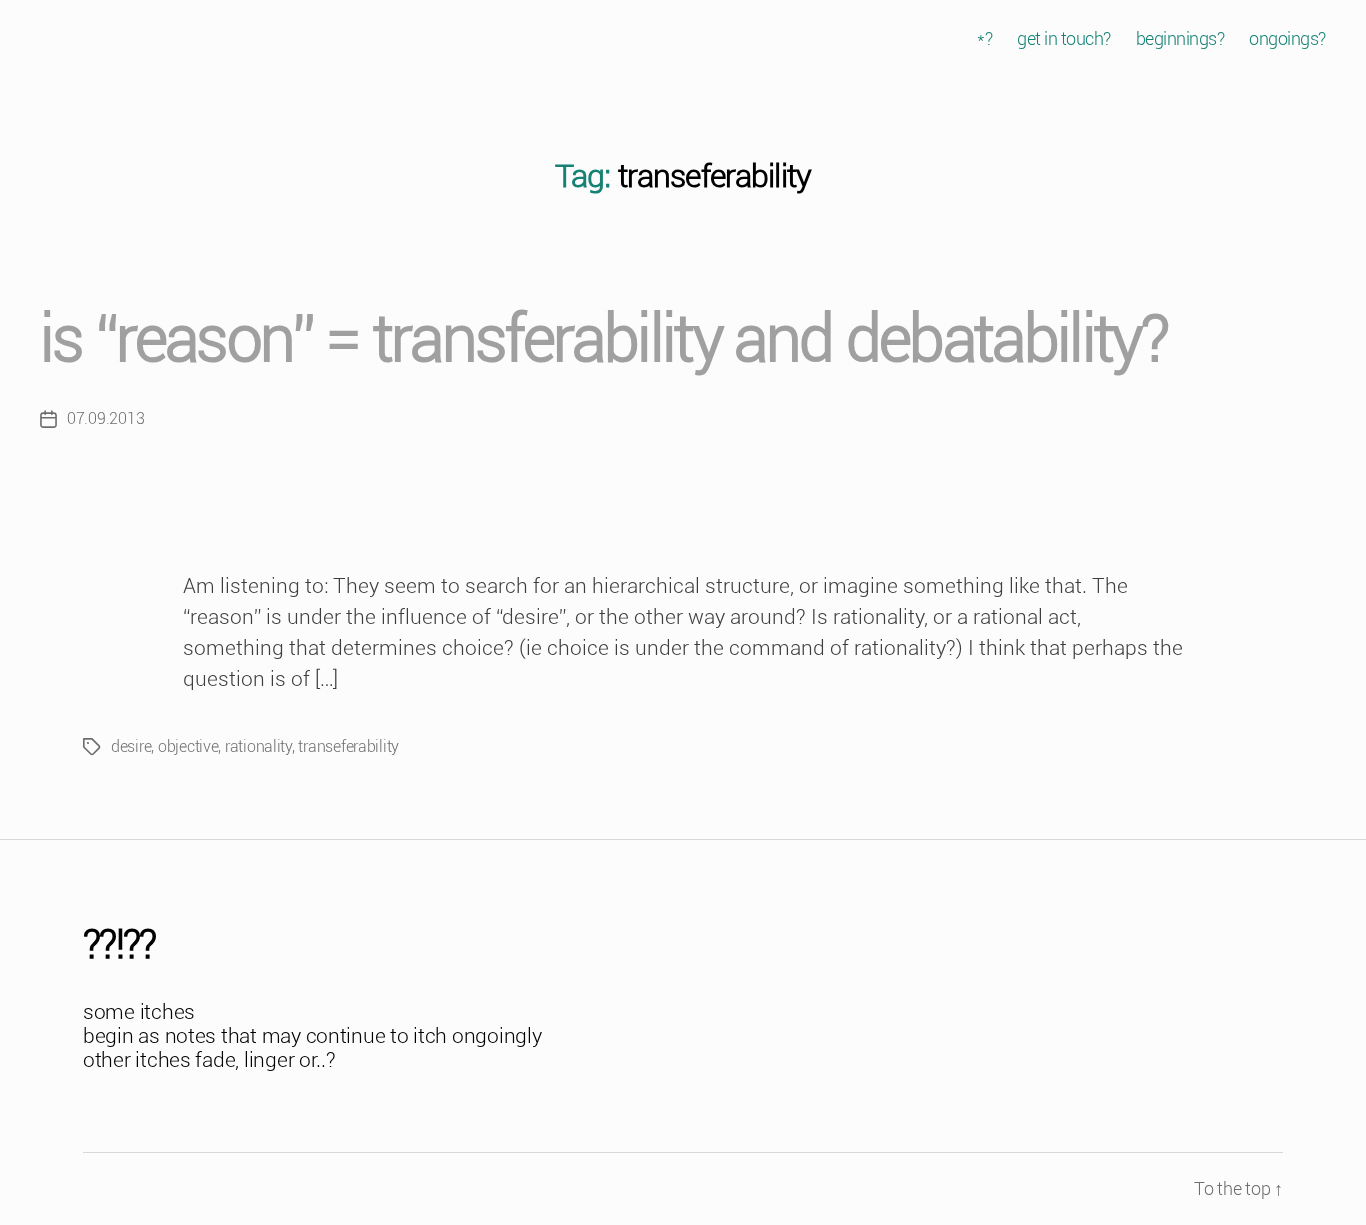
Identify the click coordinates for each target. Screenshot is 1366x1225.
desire (131, 746)
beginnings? (1180, 38)
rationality (258, 746)
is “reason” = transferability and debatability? (603, 339)
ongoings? (1287, 38)
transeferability (348, 746)
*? (984, 38)
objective (188, 746)
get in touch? (1064, 38)
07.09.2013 (105, 418)
